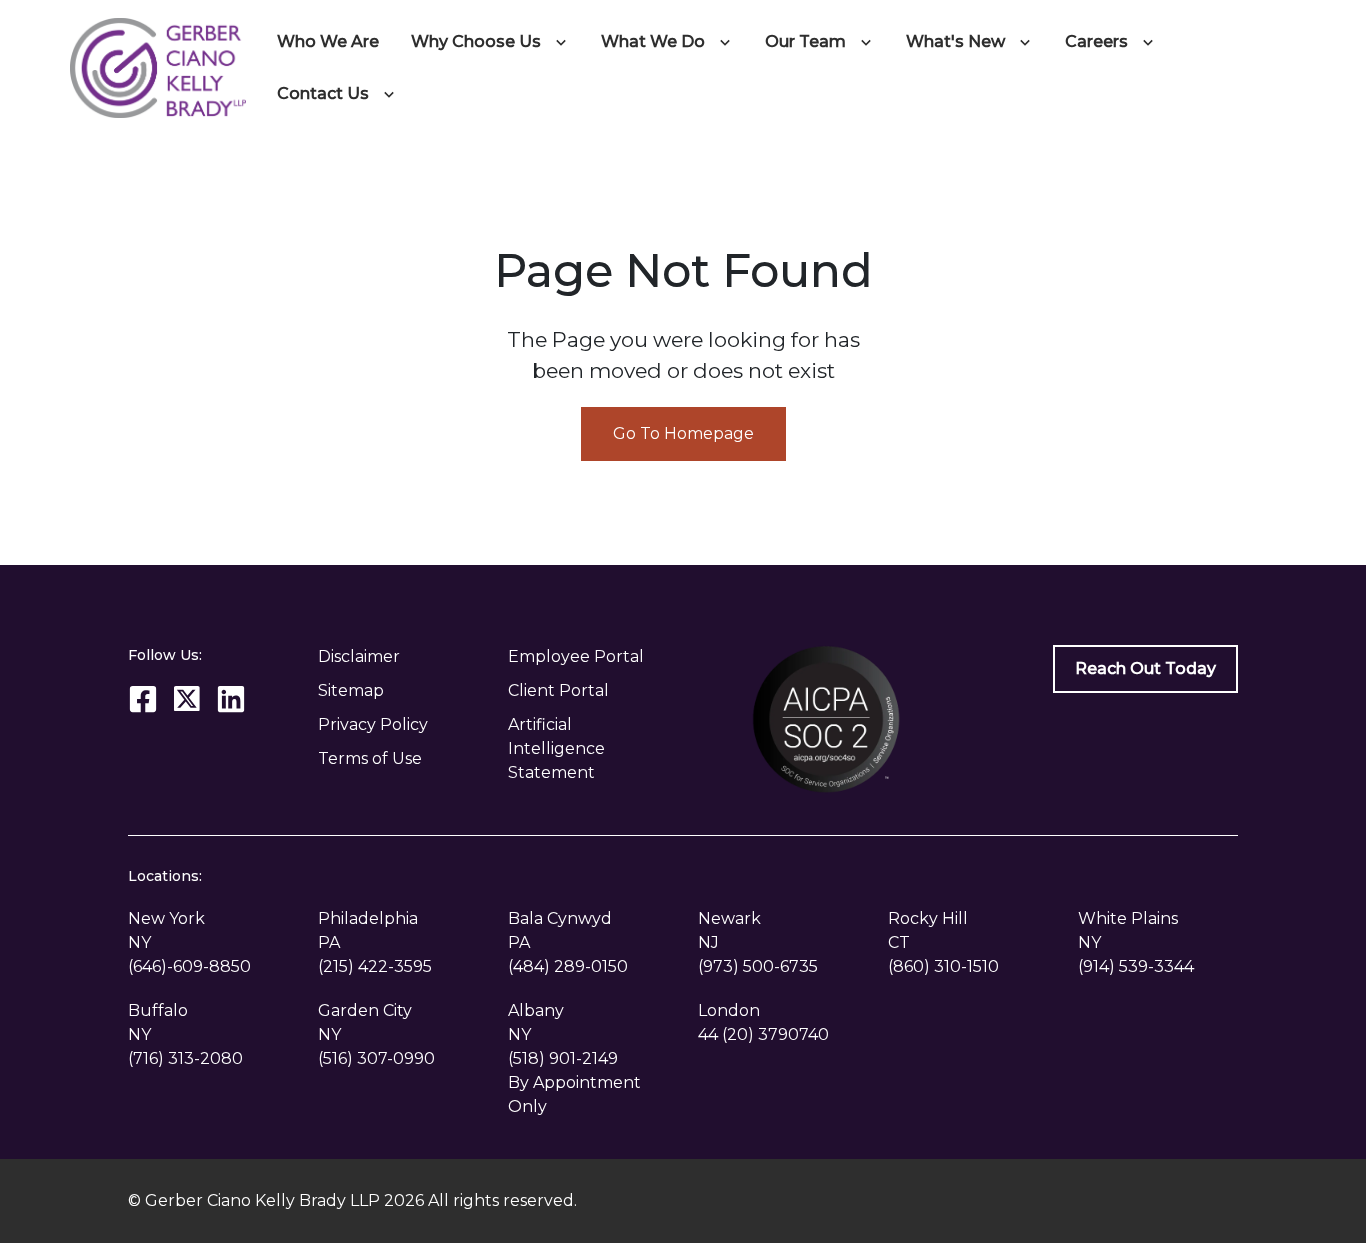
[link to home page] (158, 66)
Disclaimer (359, 656)
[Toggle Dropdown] (565, 42)
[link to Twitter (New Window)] (187, 699)
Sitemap (351, 690)
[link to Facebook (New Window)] (143, 699)
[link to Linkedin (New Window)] (231, 699)
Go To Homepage (683, 433)
